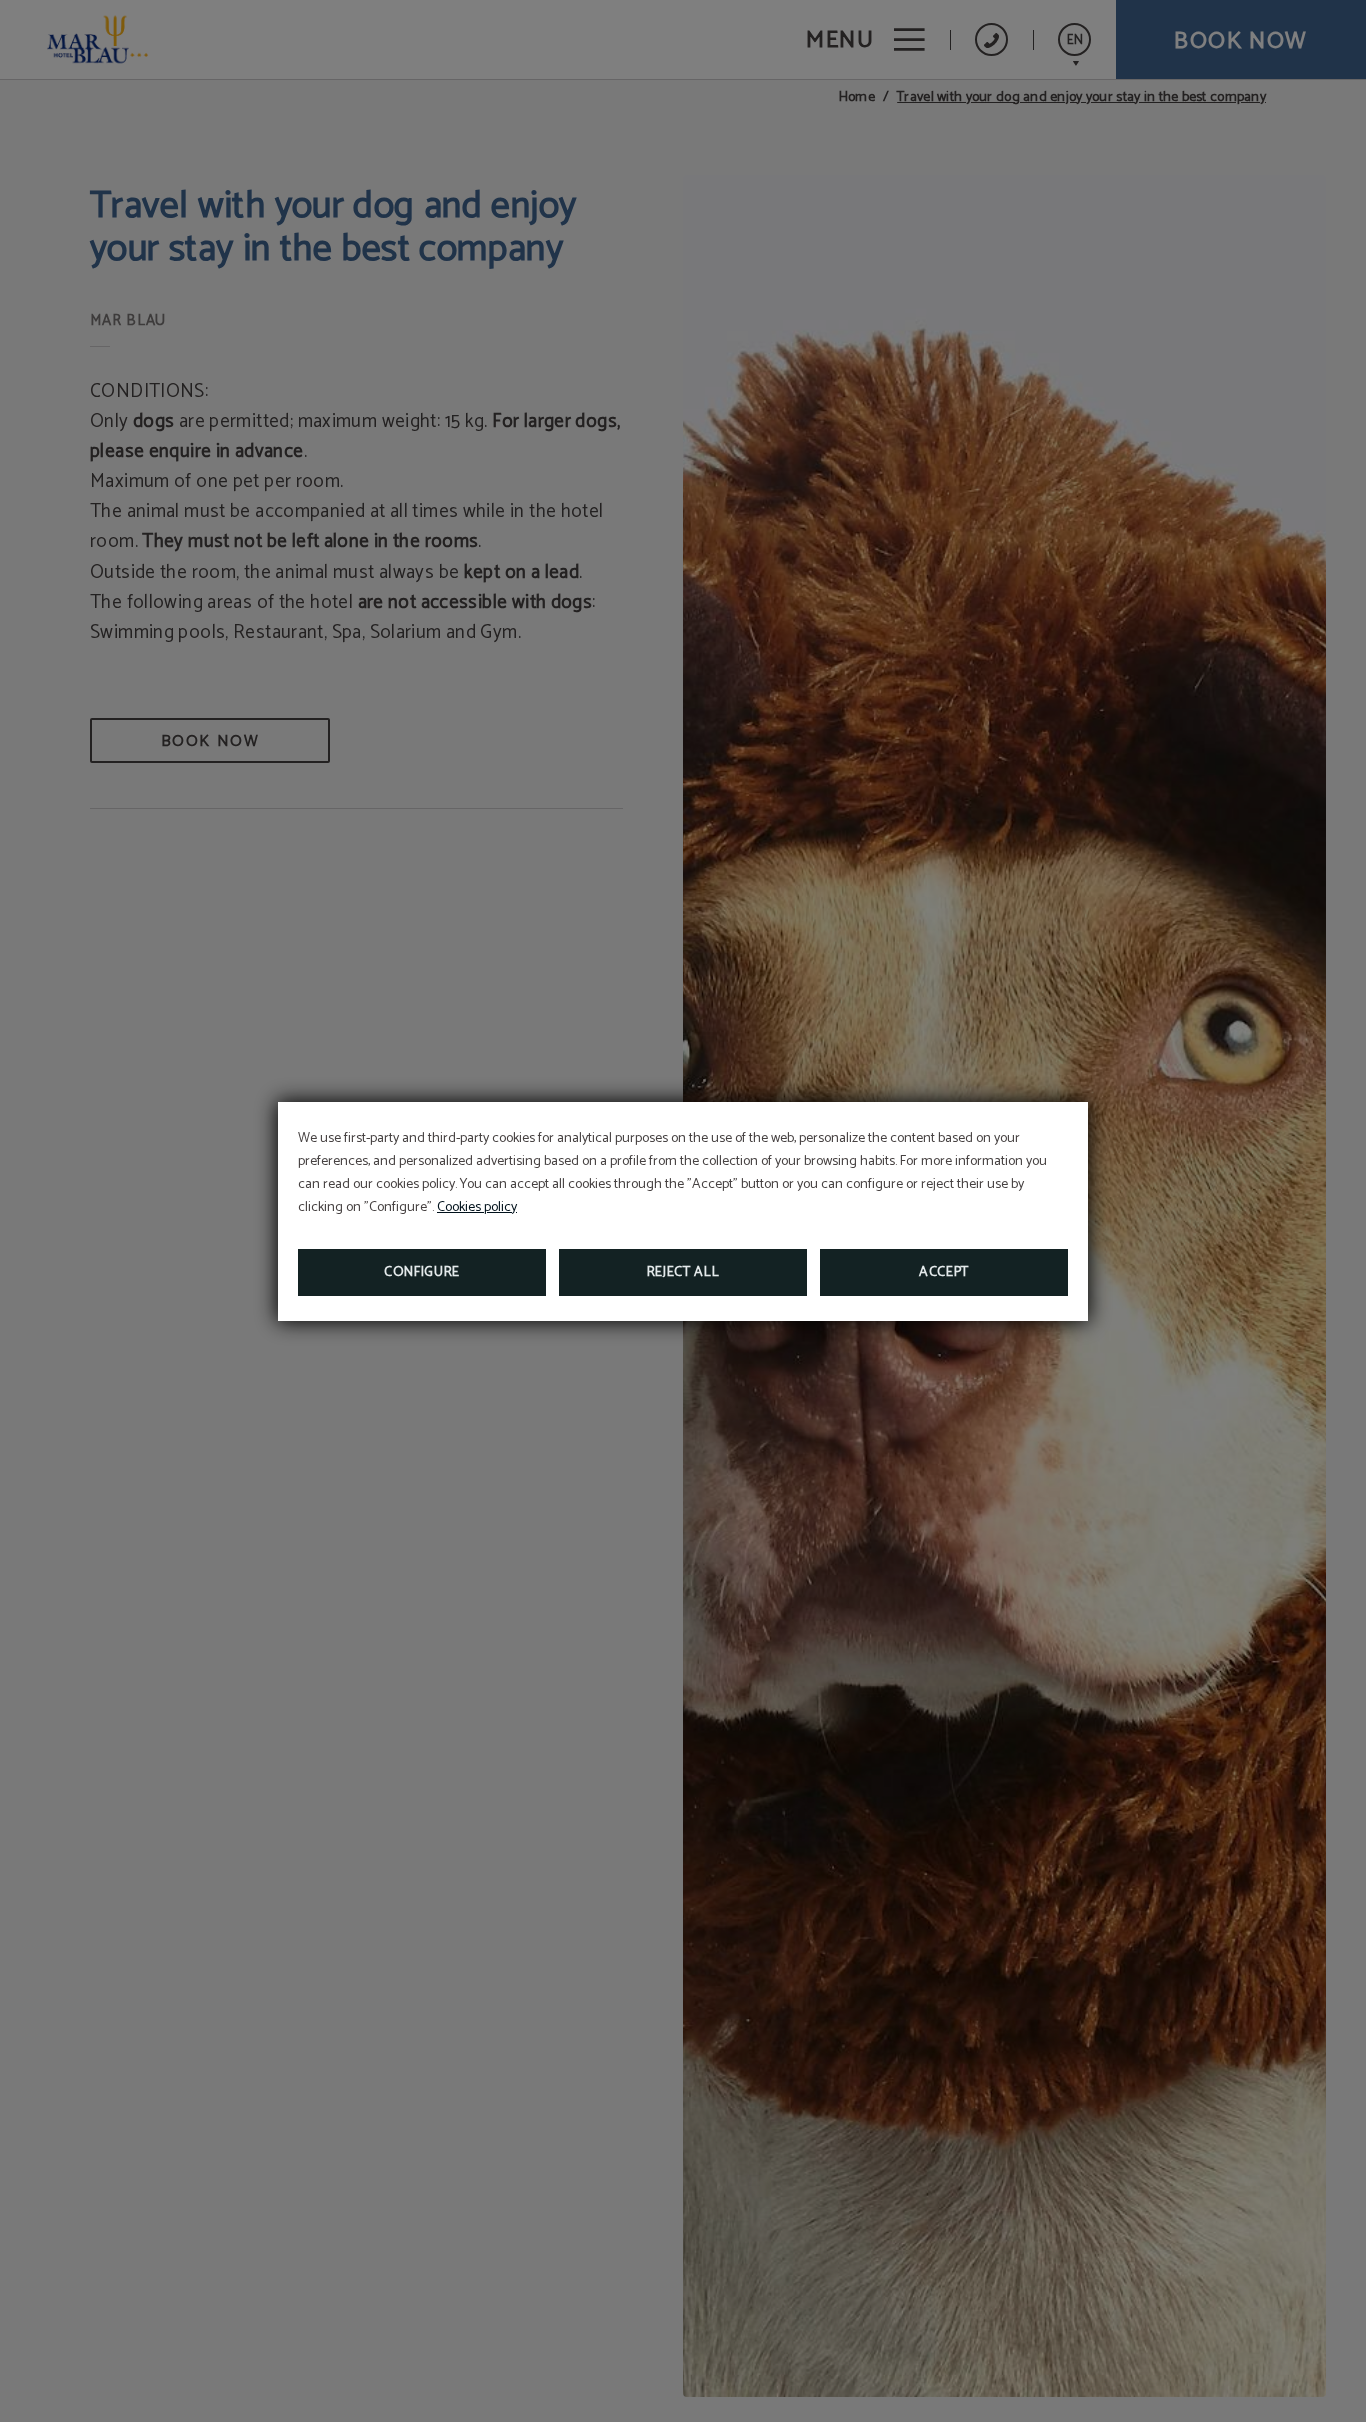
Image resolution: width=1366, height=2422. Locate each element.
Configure (422, 1272)
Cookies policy (477, 1207)
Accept (944, 1272)
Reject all (683, 1272)
